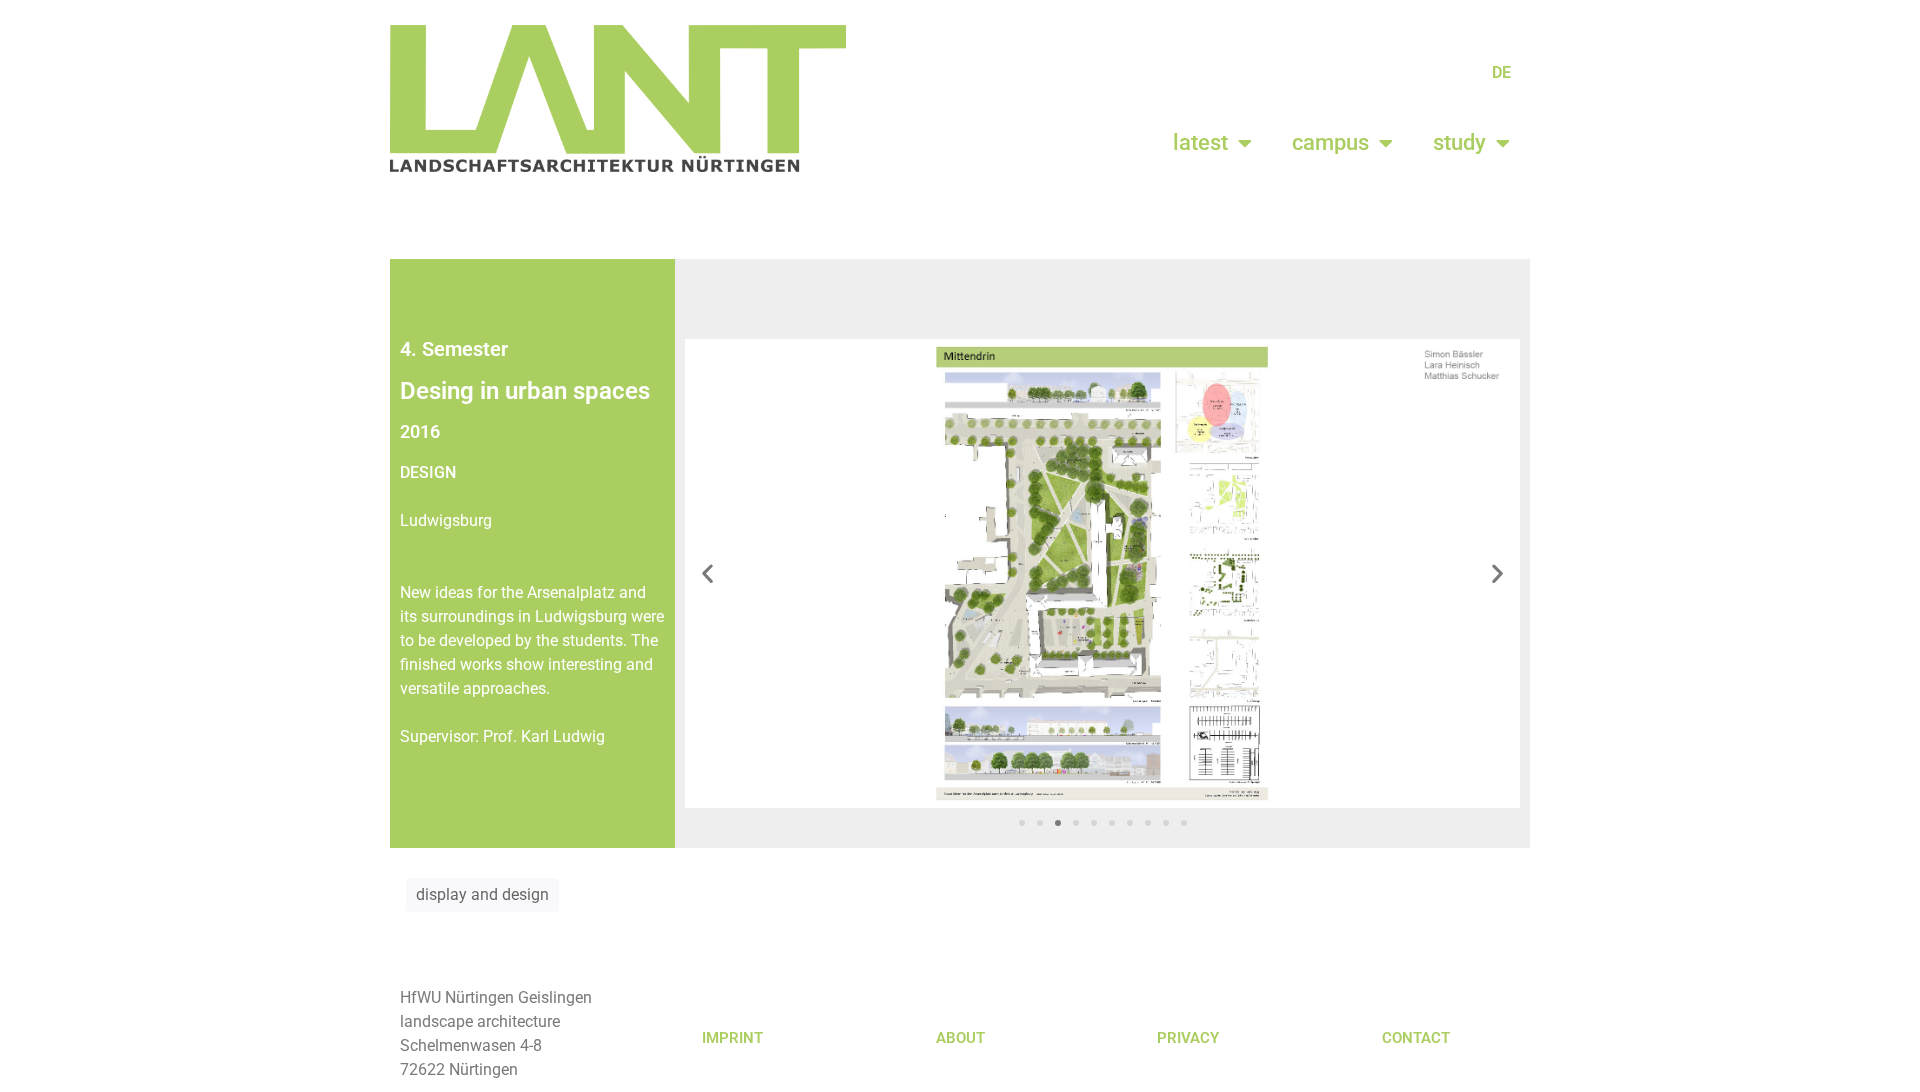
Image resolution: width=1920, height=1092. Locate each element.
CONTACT (1416, 1038)
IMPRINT (732, 1038)
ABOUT (960, 1038)
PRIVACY (1188, 1038)
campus (1330, 142)
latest (1200, 142)
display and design (482, 894)
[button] (707, 573)
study (1459, 142)
